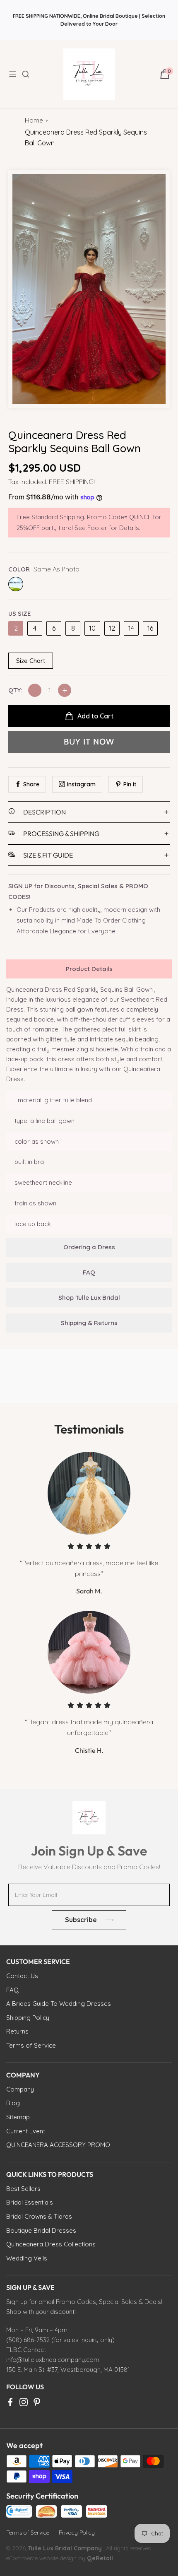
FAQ (89, 1272)
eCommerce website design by (47, 2558)
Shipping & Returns (89, 1323)
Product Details (89, 969)
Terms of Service (28, 2533)
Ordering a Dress (89, 1247)
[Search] (31, 74)
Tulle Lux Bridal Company (65, 2548)
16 (150, 628)
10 (92, 628)
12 (112, 628)
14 (131, 628)
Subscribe (81, 1920)
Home (34, 120)
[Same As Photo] (16, 584)
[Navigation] (15, 74)
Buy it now (89, 742)
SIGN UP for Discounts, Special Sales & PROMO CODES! (78, 891)
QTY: (15, 690)
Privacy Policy (77, 2533)
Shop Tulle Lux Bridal (89, 1298)
